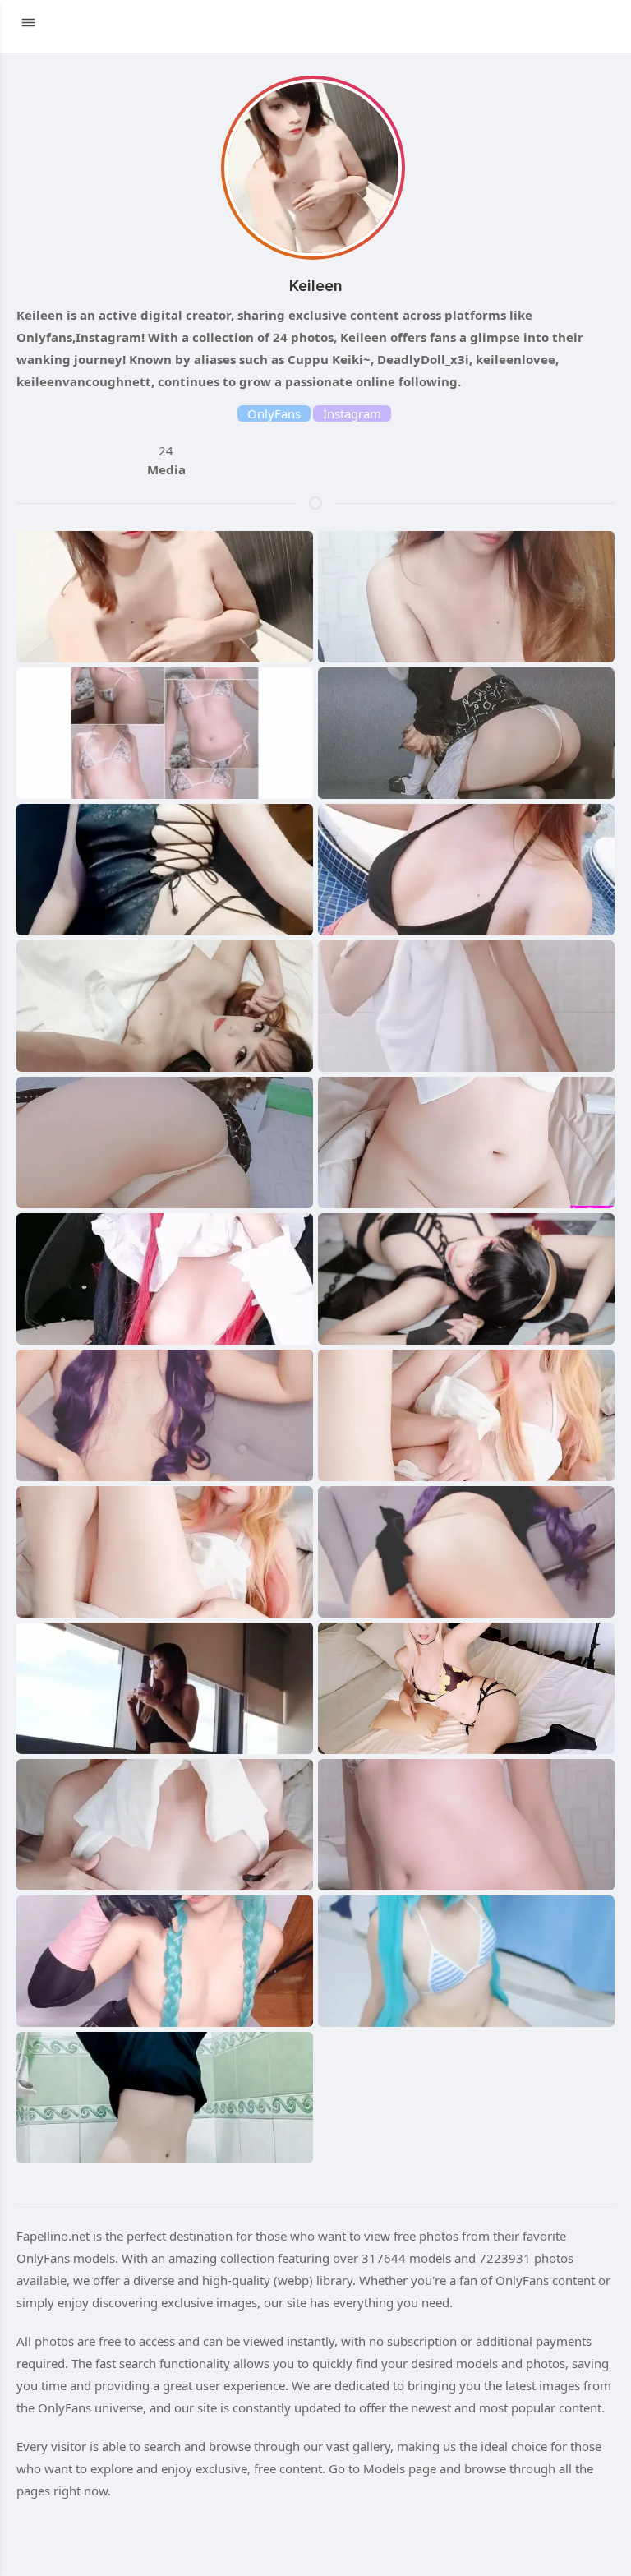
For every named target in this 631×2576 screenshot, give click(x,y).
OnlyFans (274, 413)
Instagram (352, 413)
